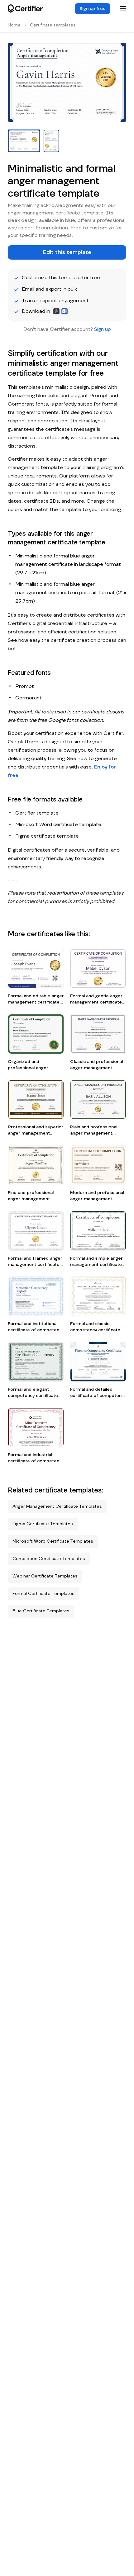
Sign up (103, 329)
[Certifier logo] (25, 9)
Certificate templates (53, 25)
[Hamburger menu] (123, 9)
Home (14, 25)
